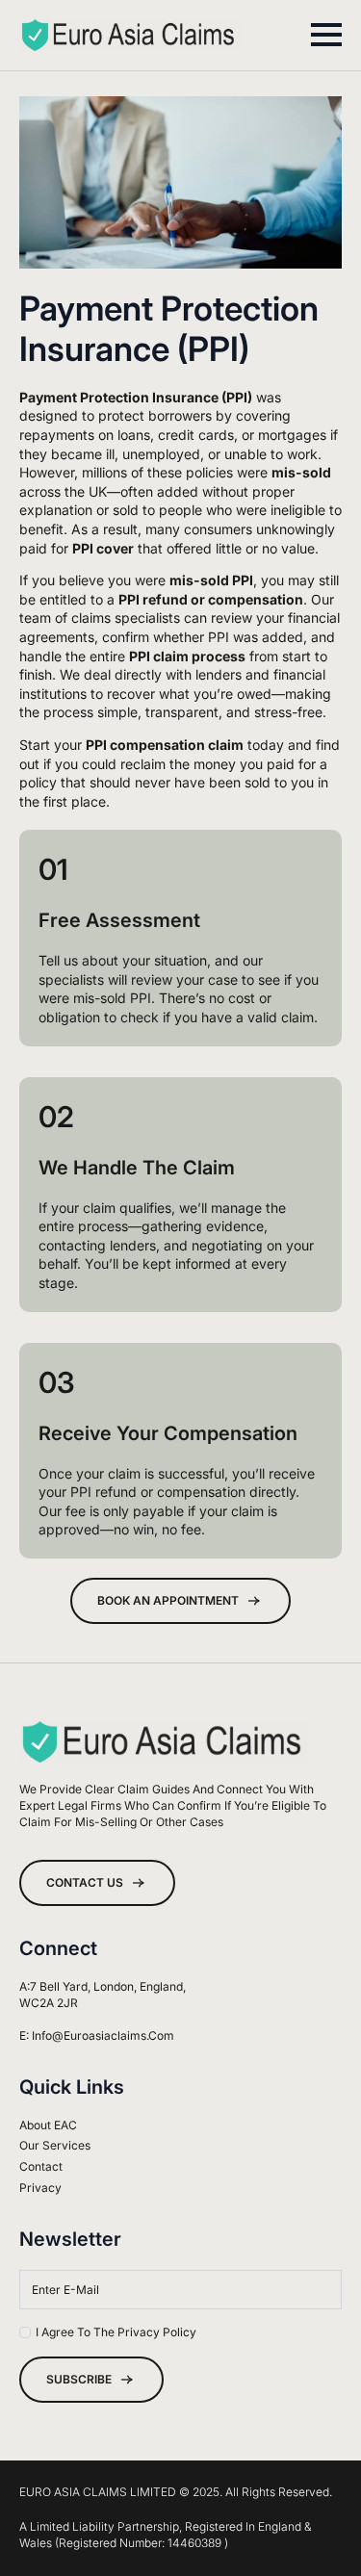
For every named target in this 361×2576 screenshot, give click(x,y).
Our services (55, 2145)
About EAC (48, 2125)
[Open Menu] (326, 35)
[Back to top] (314, 2529)
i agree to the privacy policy (116, 2332)
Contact (41, 2166)
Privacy (40, 2188)
